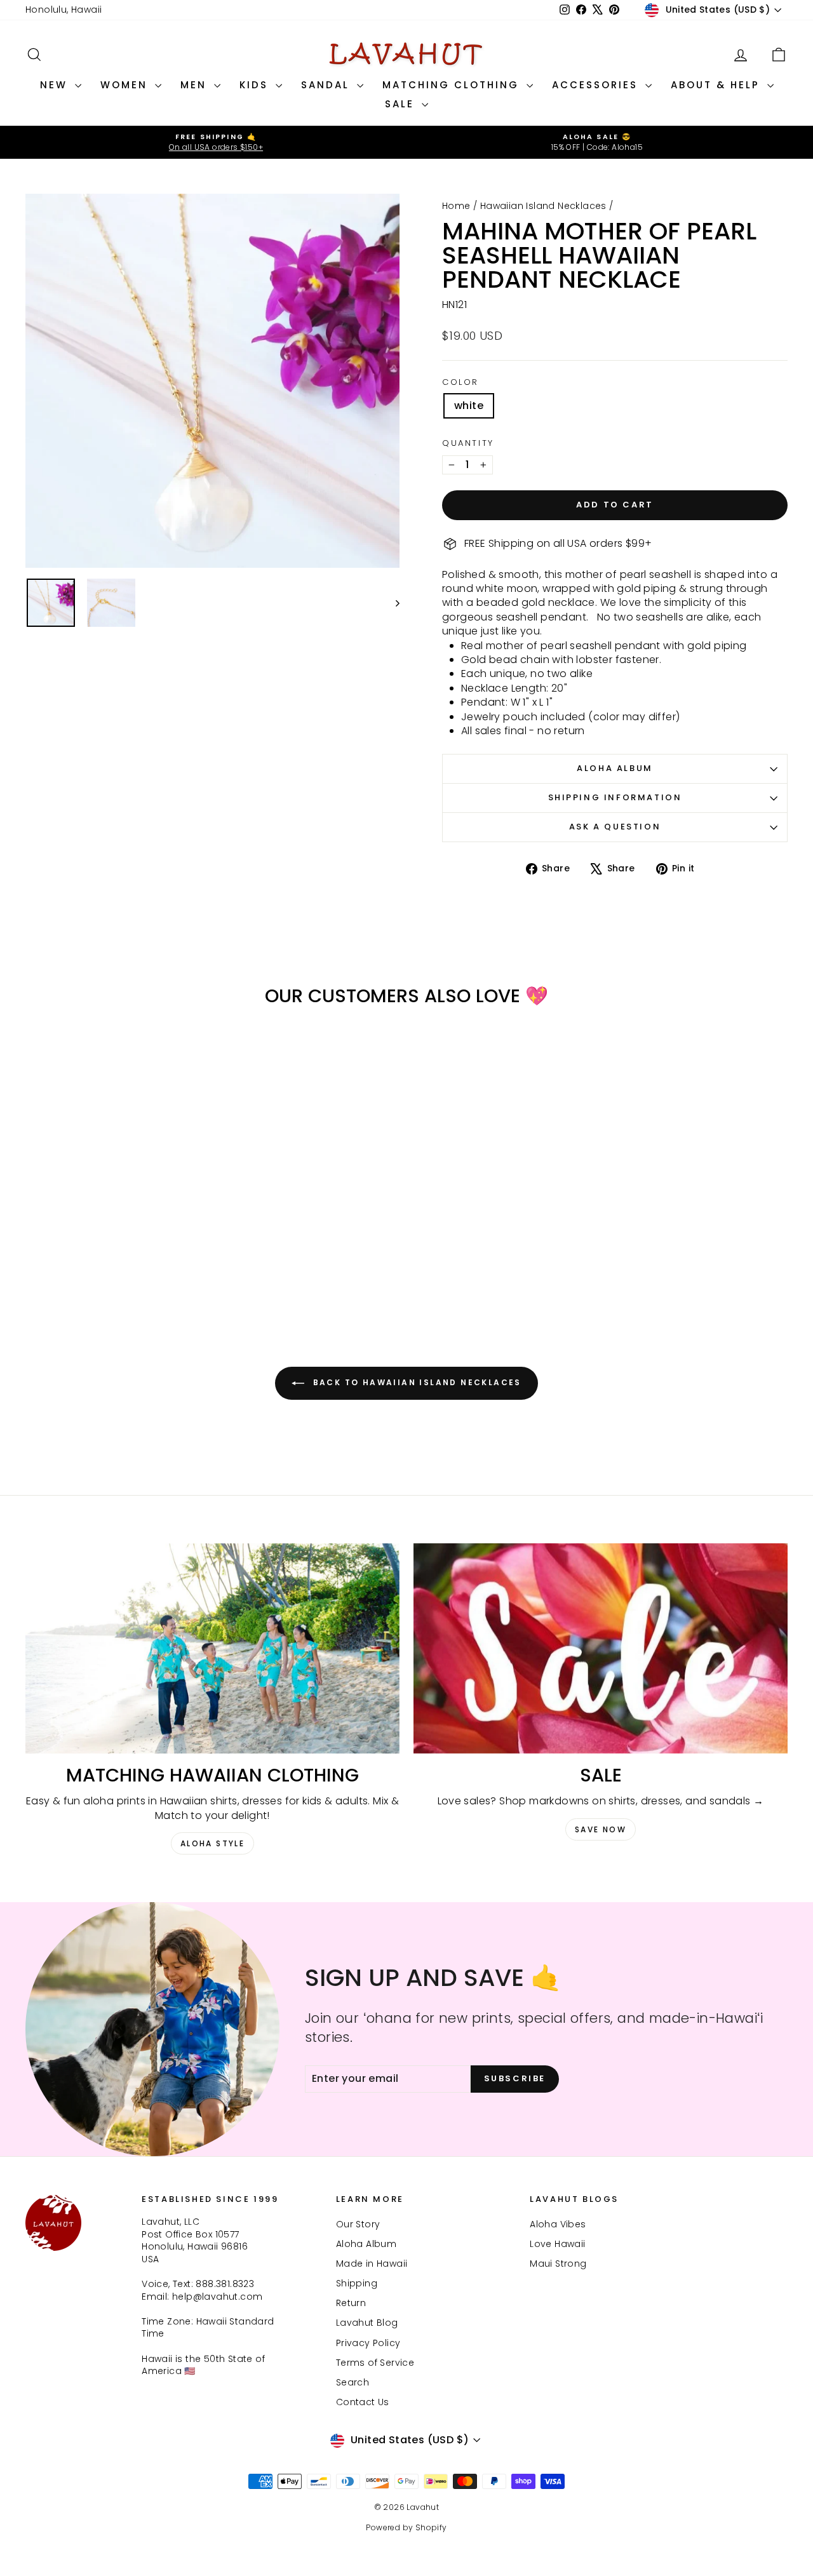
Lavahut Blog (367, 2323)
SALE (402, 104)
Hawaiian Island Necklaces (543, 206)
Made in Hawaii (372, 2264)
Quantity (468, 443)
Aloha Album (615, 768)
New (56, 85)
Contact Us (363, 2402)
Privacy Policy (368, 2343)
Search (353, 2382)
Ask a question (615, 827)
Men (196, 85)
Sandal (327, 85)
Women (126, 85)
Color (460, 382)
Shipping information (615, 797)
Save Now (601, 1829)
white (469, 406)
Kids (256, 85)
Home (456, 206)
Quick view (116, 1204)
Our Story (358, 2224)
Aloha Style (212, 1843)
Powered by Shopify (406, 2527)
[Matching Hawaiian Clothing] (212, 1648)
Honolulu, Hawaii (64, 10)
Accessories (597, 85)
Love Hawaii (557, 2244)
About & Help (717, 85)
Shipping (357, 2283)
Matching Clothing (453, 85)
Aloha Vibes (558, 2224)
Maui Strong (558, 2264)
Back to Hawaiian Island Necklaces (415, 1382)
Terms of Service (375, 2363)
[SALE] (601, 1648)
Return (351, 2303)
